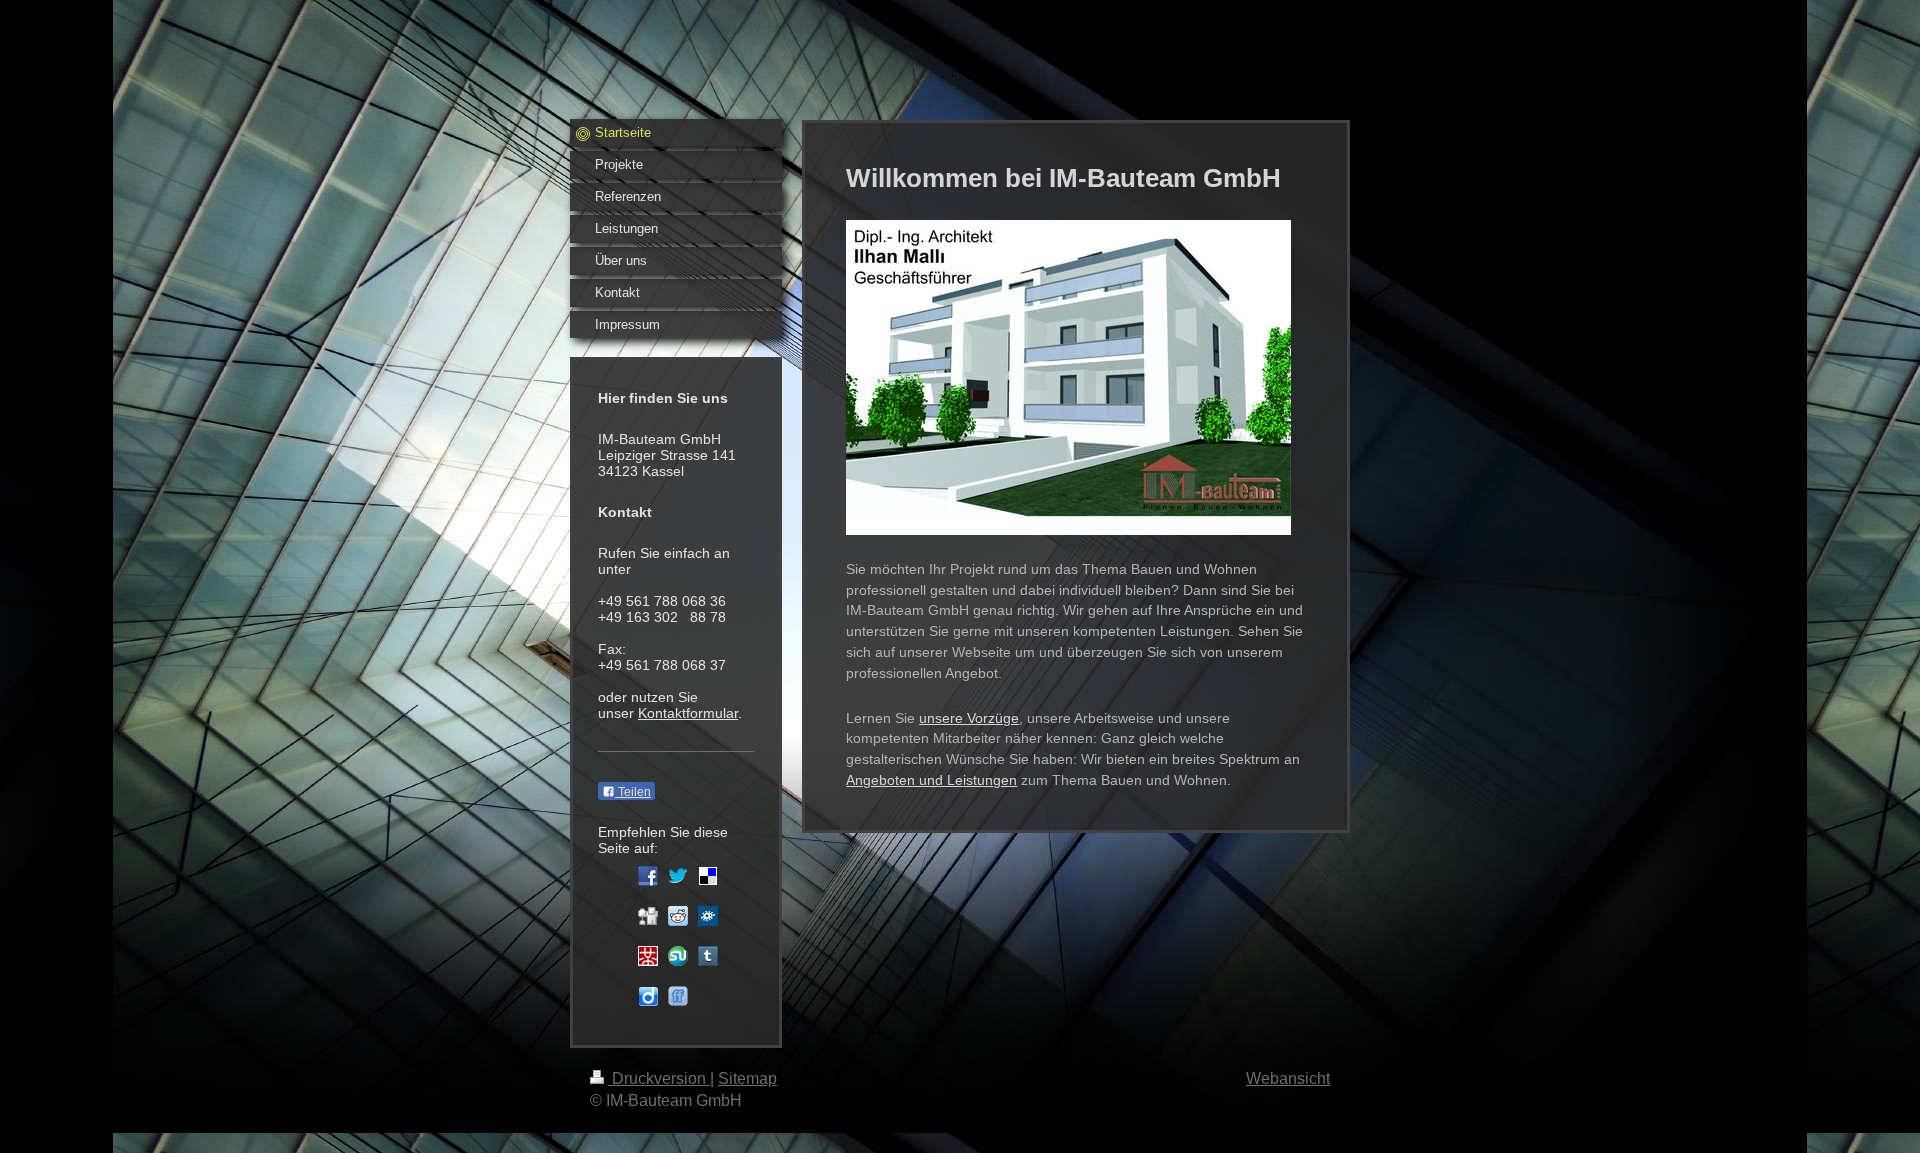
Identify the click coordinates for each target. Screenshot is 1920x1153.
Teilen (633, 792)
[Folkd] (708, 916)
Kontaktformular (688, 713)
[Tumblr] (708, 956)
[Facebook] (648, 876)
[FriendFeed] (678, 996)
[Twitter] (678, 876)
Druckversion (659, 1078)
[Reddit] (678, 916)
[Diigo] (648, 996)
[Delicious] (708, 876)
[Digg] (648, 916)
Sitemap (747, 1078)
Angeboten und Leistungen (931, 780)
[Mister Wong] (648, 956)
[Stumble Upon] (678, 956)
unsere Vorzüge (969, 718)
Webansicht (1288, 1078)
